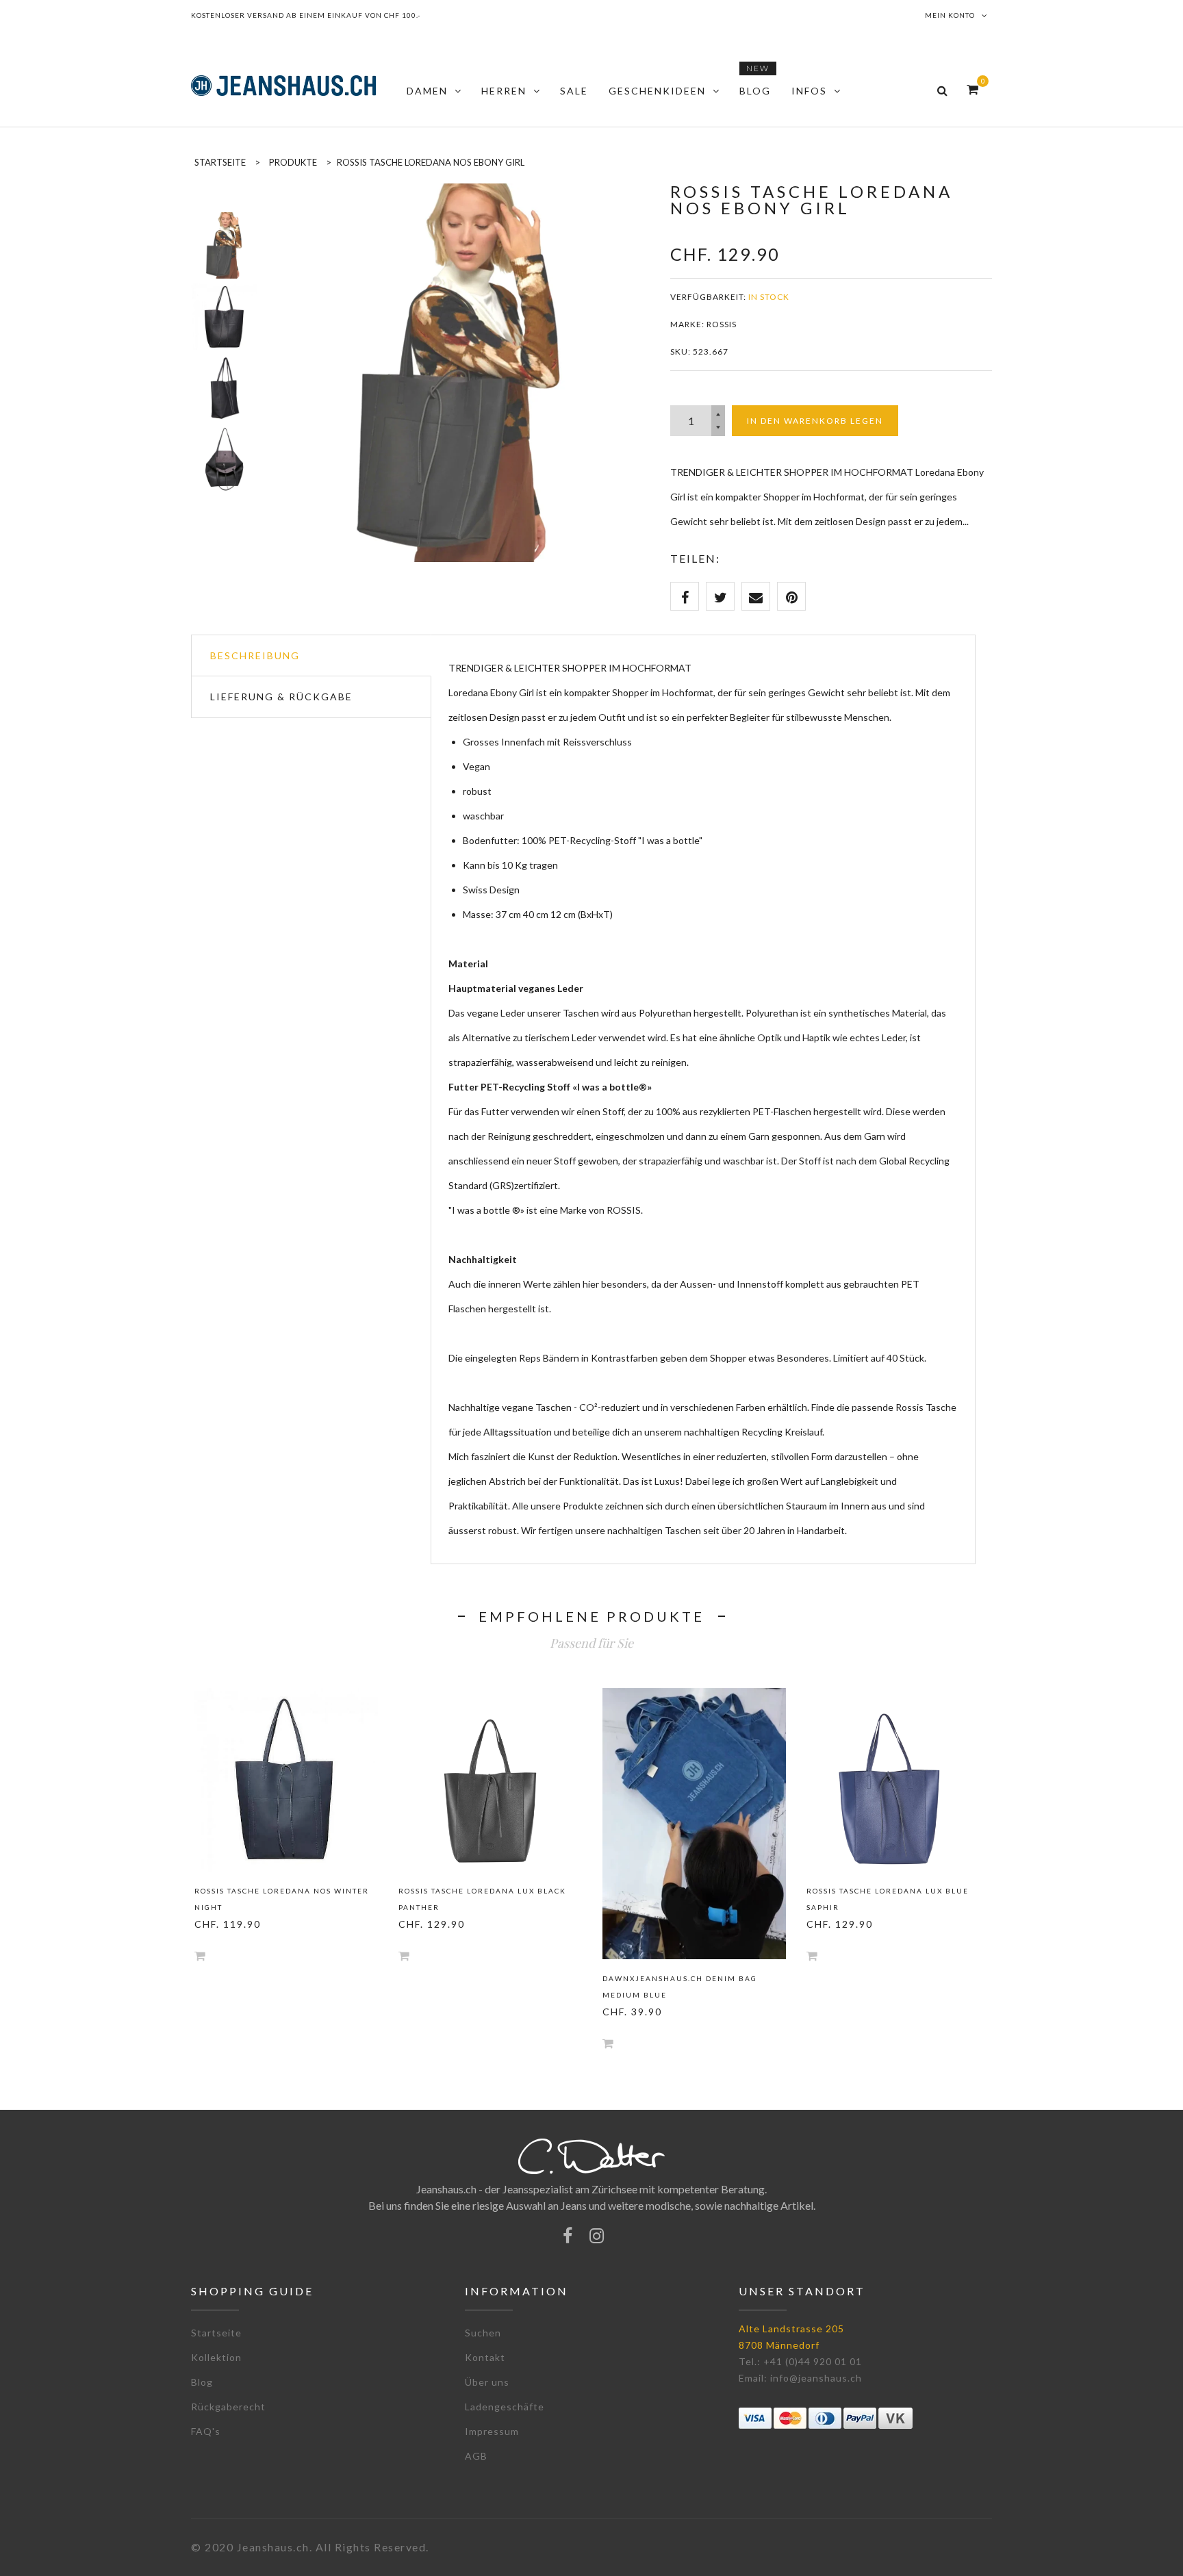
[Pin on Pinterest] (791, 596)
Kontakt (485, 2357)
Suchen (483, 2333)
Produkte (293, 162)
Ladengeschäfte (505, 2407)
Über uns (487, 2382)
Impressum (492, 2431)
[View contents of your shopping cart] (972, 89)
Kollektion (216, 2357)
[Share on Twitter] (720, 596)
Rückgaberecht (228, 2407)
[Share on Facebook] (685, 596)
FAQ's (206, 2431)
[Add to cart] (200, 1955)
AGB (476, 2456)
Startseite (216, 2333)
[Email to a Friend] (756, 596)
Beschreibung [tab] (255, 655)
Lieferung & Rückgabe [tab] (281, 697)
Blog (202, 2382)
